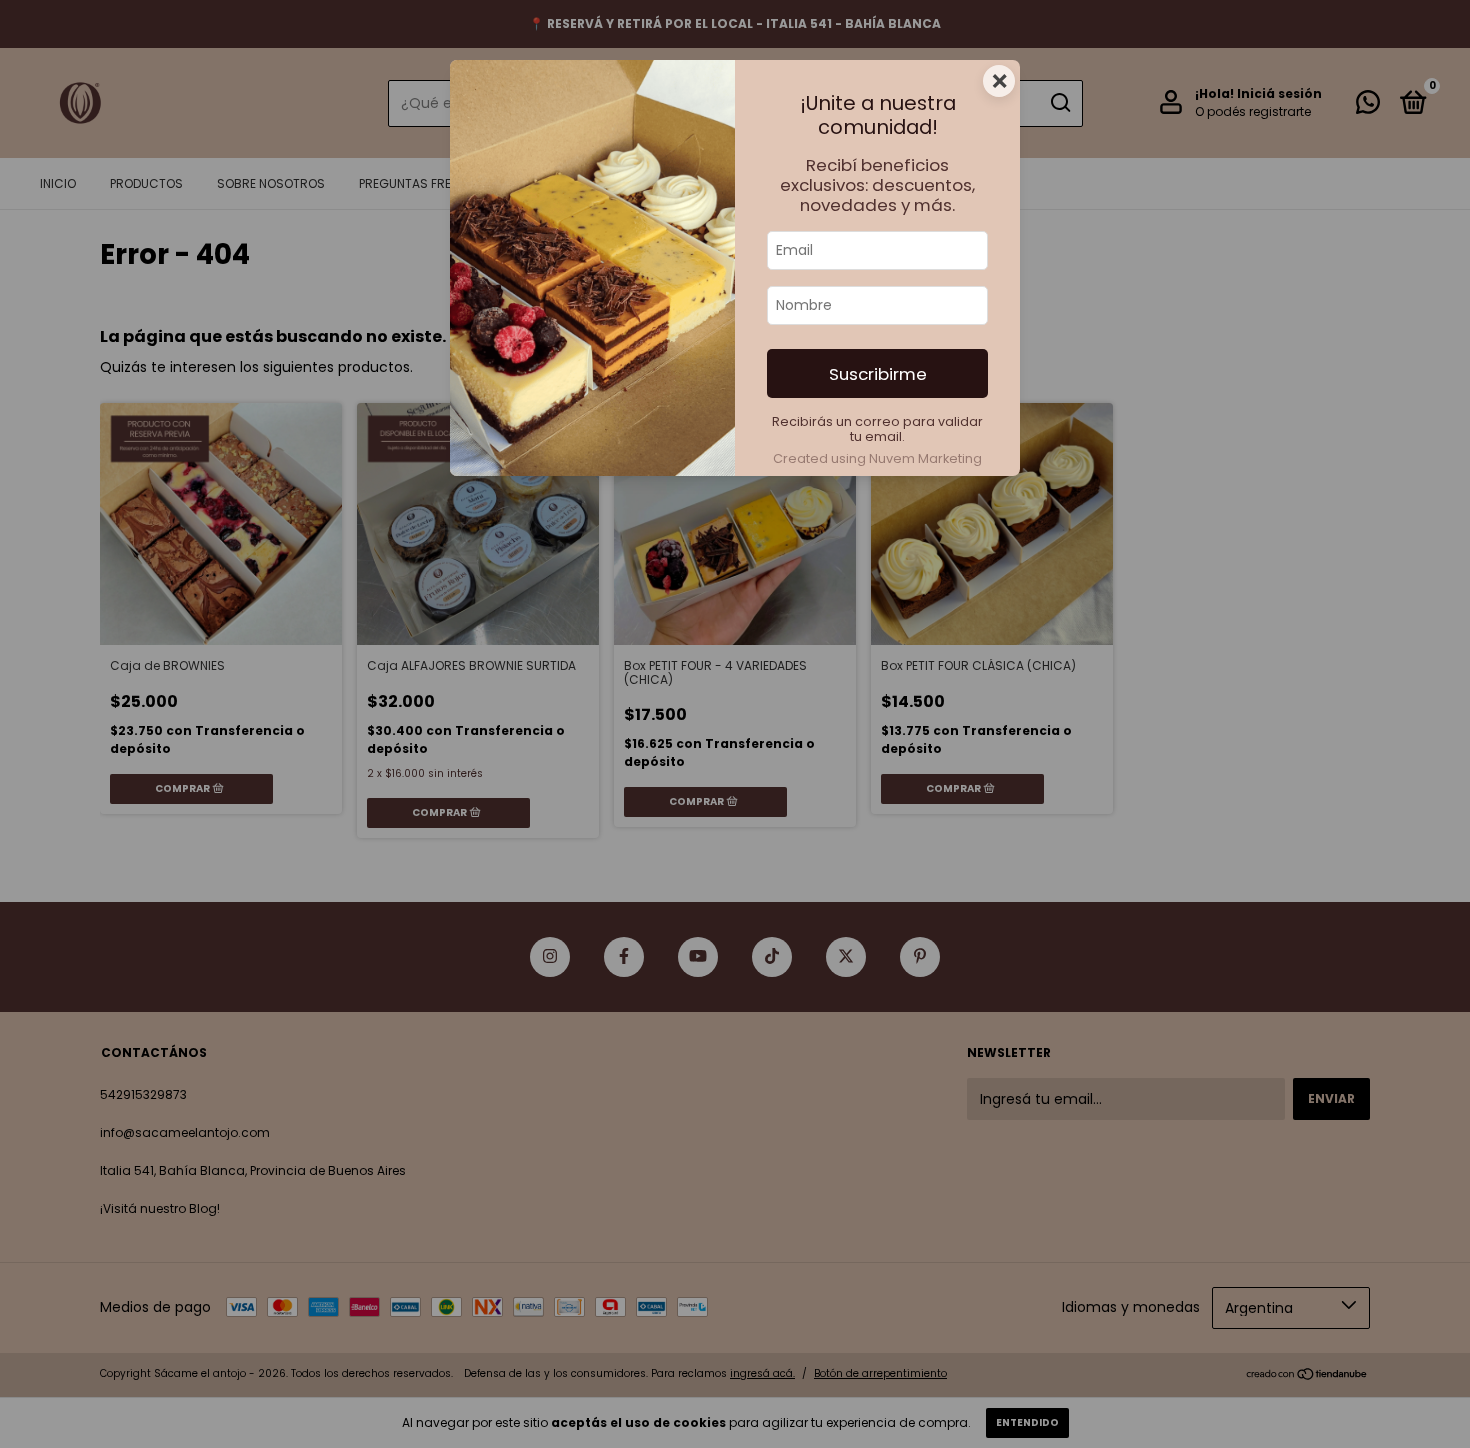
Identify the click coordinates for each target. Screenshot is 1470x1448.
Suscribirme (878, 374)
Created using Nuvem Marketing (877, 458)
